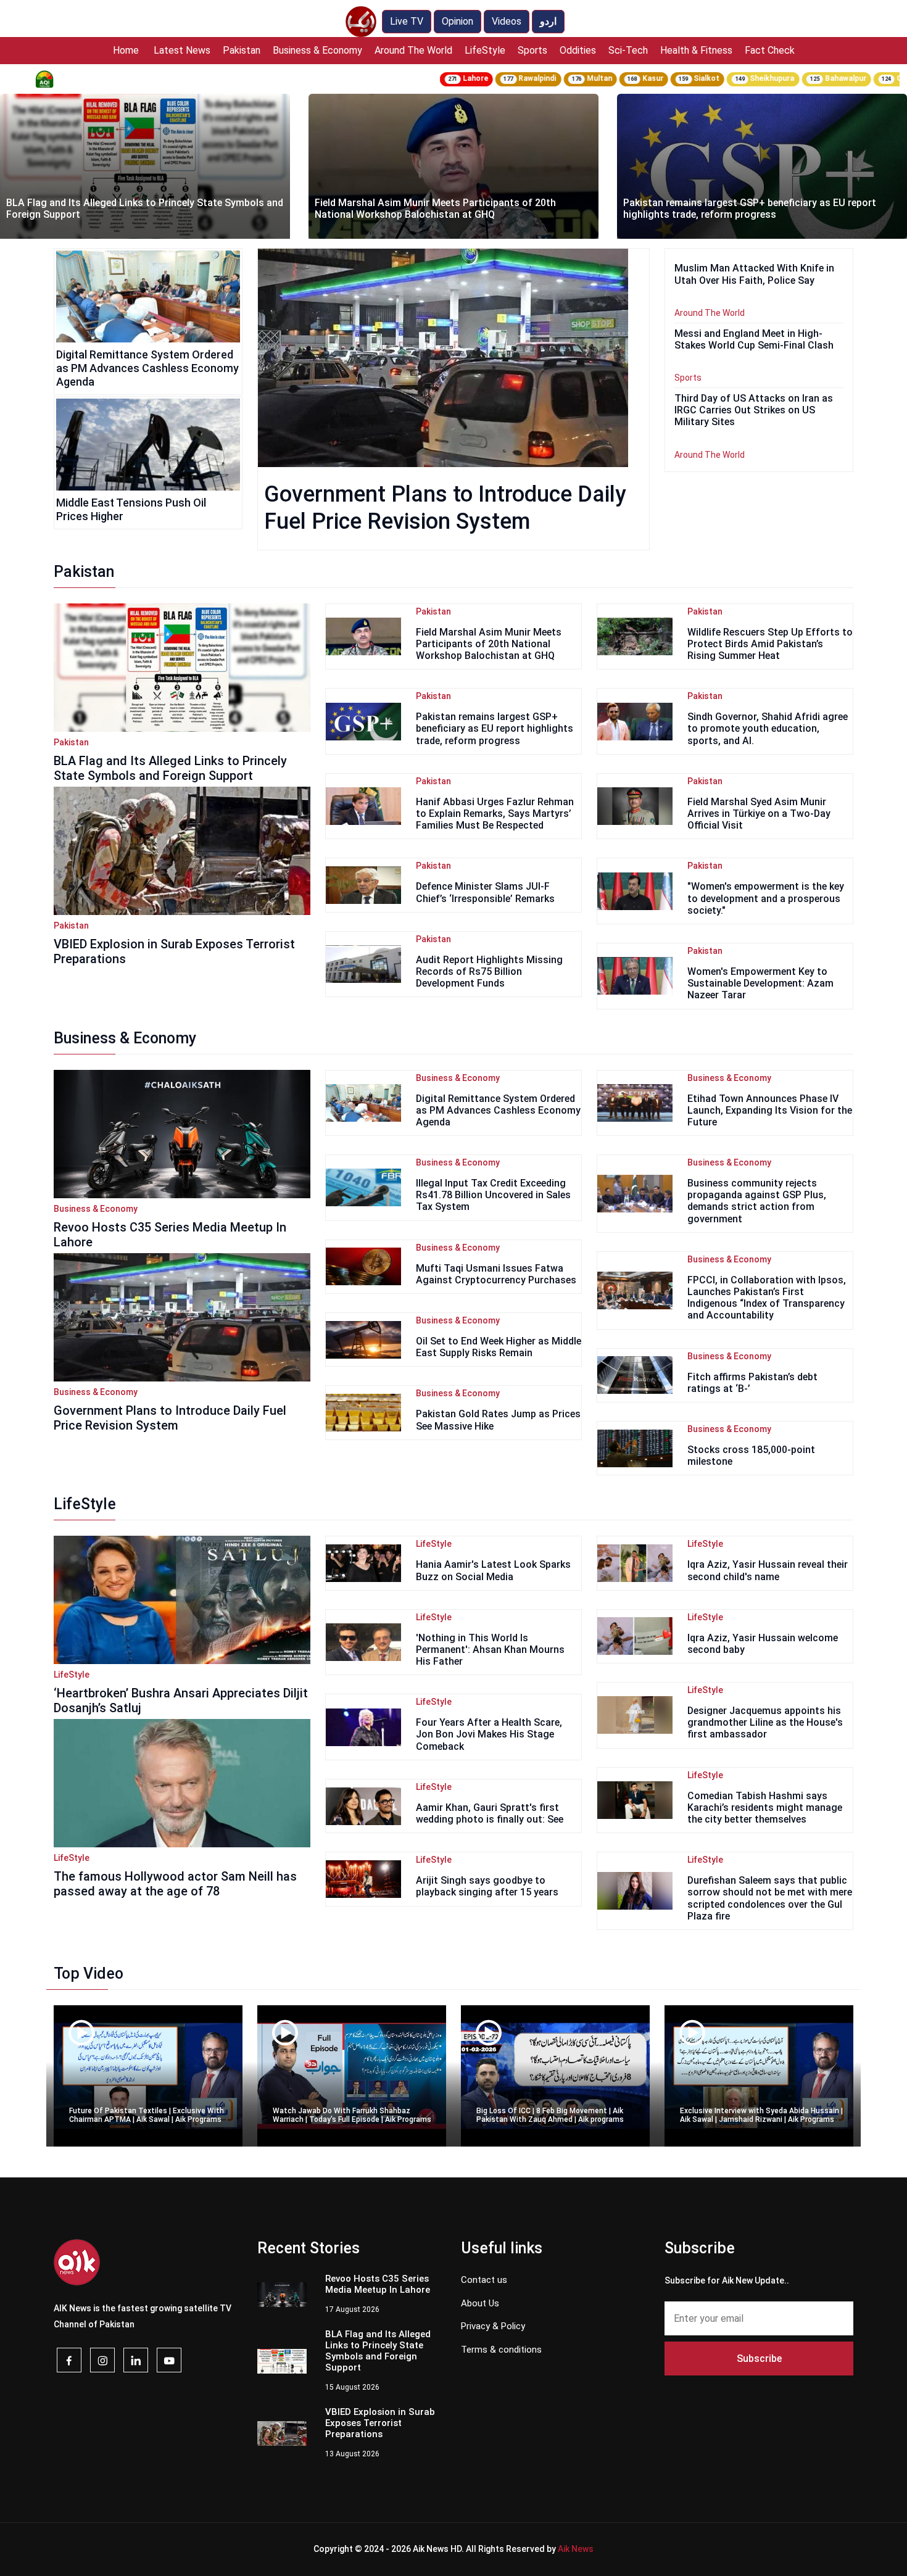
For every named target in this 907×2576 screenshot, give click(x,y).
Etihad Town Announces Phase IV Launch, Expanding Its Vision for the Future (770, 1110)
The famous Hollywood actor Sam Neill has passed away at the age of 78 (175, 1884)
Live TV (407, 21)
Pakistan (242, 50)
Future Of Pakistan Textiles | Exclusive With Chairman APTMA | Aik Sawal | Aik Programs (147, 2115)
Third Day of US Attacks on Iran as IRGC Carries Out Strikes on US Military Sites (754, 410)
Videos (507, 21)
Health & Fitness (696, 50)
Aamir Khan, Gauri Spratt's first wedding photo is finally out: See (490, 1813)
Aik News (576, 2549)
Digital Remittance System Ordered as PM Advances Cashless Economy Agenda (147, 368)
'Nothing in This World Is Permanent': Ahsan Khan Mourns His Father (490, 1650)
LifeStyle (485, 50)
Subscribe (759, 2359)
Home (126, 50)
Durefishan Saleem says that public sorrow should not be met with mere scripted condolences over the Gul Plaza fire (770, 1898)
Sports (532, 50)
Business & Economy (317, 50)
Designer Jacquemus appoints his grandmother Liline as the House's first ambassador (765, 1722)
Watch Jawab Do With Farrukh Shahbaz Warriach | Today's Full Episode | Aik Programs (352, 2115)
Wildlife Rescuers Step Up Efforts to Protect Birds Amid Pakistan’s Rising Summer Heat (770, 644)
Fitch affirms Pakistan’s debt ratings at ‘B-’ (752, 1383)
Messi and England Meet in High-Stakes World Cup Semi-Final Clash (754, 339)
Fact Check (770, 50)
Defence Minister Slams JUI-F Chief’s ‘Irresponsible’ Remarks (485, 892)
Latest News (182, 50)
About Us (480, 2303)
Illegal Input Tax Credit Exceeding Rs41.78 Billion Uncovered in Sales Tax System (493, 1195)
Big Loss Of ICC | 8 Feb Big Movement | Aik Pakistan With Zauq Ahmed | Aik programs (550, 2115)
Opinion (458, 21)
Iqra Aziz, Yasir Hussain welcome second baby (763, 1644)
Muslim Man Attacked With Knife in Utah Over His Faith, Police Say (750, 209)
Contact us (484, 2280)
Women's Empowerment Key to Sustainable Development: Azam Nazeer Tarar (760, 983)
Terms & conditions (501, 2350)
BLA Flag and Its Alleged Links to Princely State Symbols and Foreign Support (170, 768)
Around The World (413, 50)
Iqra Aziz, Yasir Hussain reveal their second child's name (768, 1570)
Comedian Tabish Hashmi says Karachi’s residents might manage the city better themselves (765, 1808)
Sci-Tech (628, 50)
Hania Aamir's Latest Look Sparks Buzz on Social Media (493, 1570)
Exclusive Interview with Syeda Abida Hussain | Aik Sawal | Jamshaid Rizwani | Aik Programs (761, 2115)
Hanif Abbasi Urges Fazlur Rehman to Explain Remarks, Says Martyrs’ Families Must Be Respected (495, 814)
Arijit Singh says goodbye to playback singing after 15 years (487, 1886)
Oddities (578, 50)
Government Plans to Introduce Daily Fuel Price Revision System (170, 1418)
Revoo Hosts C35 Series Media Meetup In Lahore (170, 1235)
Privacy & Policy (493, 2326)
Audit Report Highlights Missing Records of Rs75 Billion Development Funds (489, 971)
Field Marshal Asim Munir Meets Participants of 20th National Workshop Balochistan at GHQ (127, 209)
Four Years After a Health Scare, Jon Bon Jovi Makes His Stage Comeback (489, 1734)
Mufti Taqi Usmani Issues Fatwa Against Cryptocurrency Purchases (496, 1274)
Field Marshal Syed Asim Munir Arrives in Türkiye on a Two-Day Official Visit (759, 814)
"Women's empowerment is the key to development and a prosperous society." (766, 898)
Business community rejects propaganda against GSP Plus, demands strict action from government (757, 1201)
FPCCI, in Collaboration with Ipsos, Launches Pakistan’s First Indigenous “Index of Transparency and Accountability (767, 1298)
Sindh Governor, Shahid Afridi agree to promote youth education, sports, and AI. (768, 728)
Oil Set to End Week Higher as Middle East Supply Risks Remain (499, 1347)
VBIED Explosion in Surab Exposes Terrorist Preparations (174, 951)
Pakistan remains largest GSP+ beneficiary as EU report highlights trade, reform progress (441, 209)
